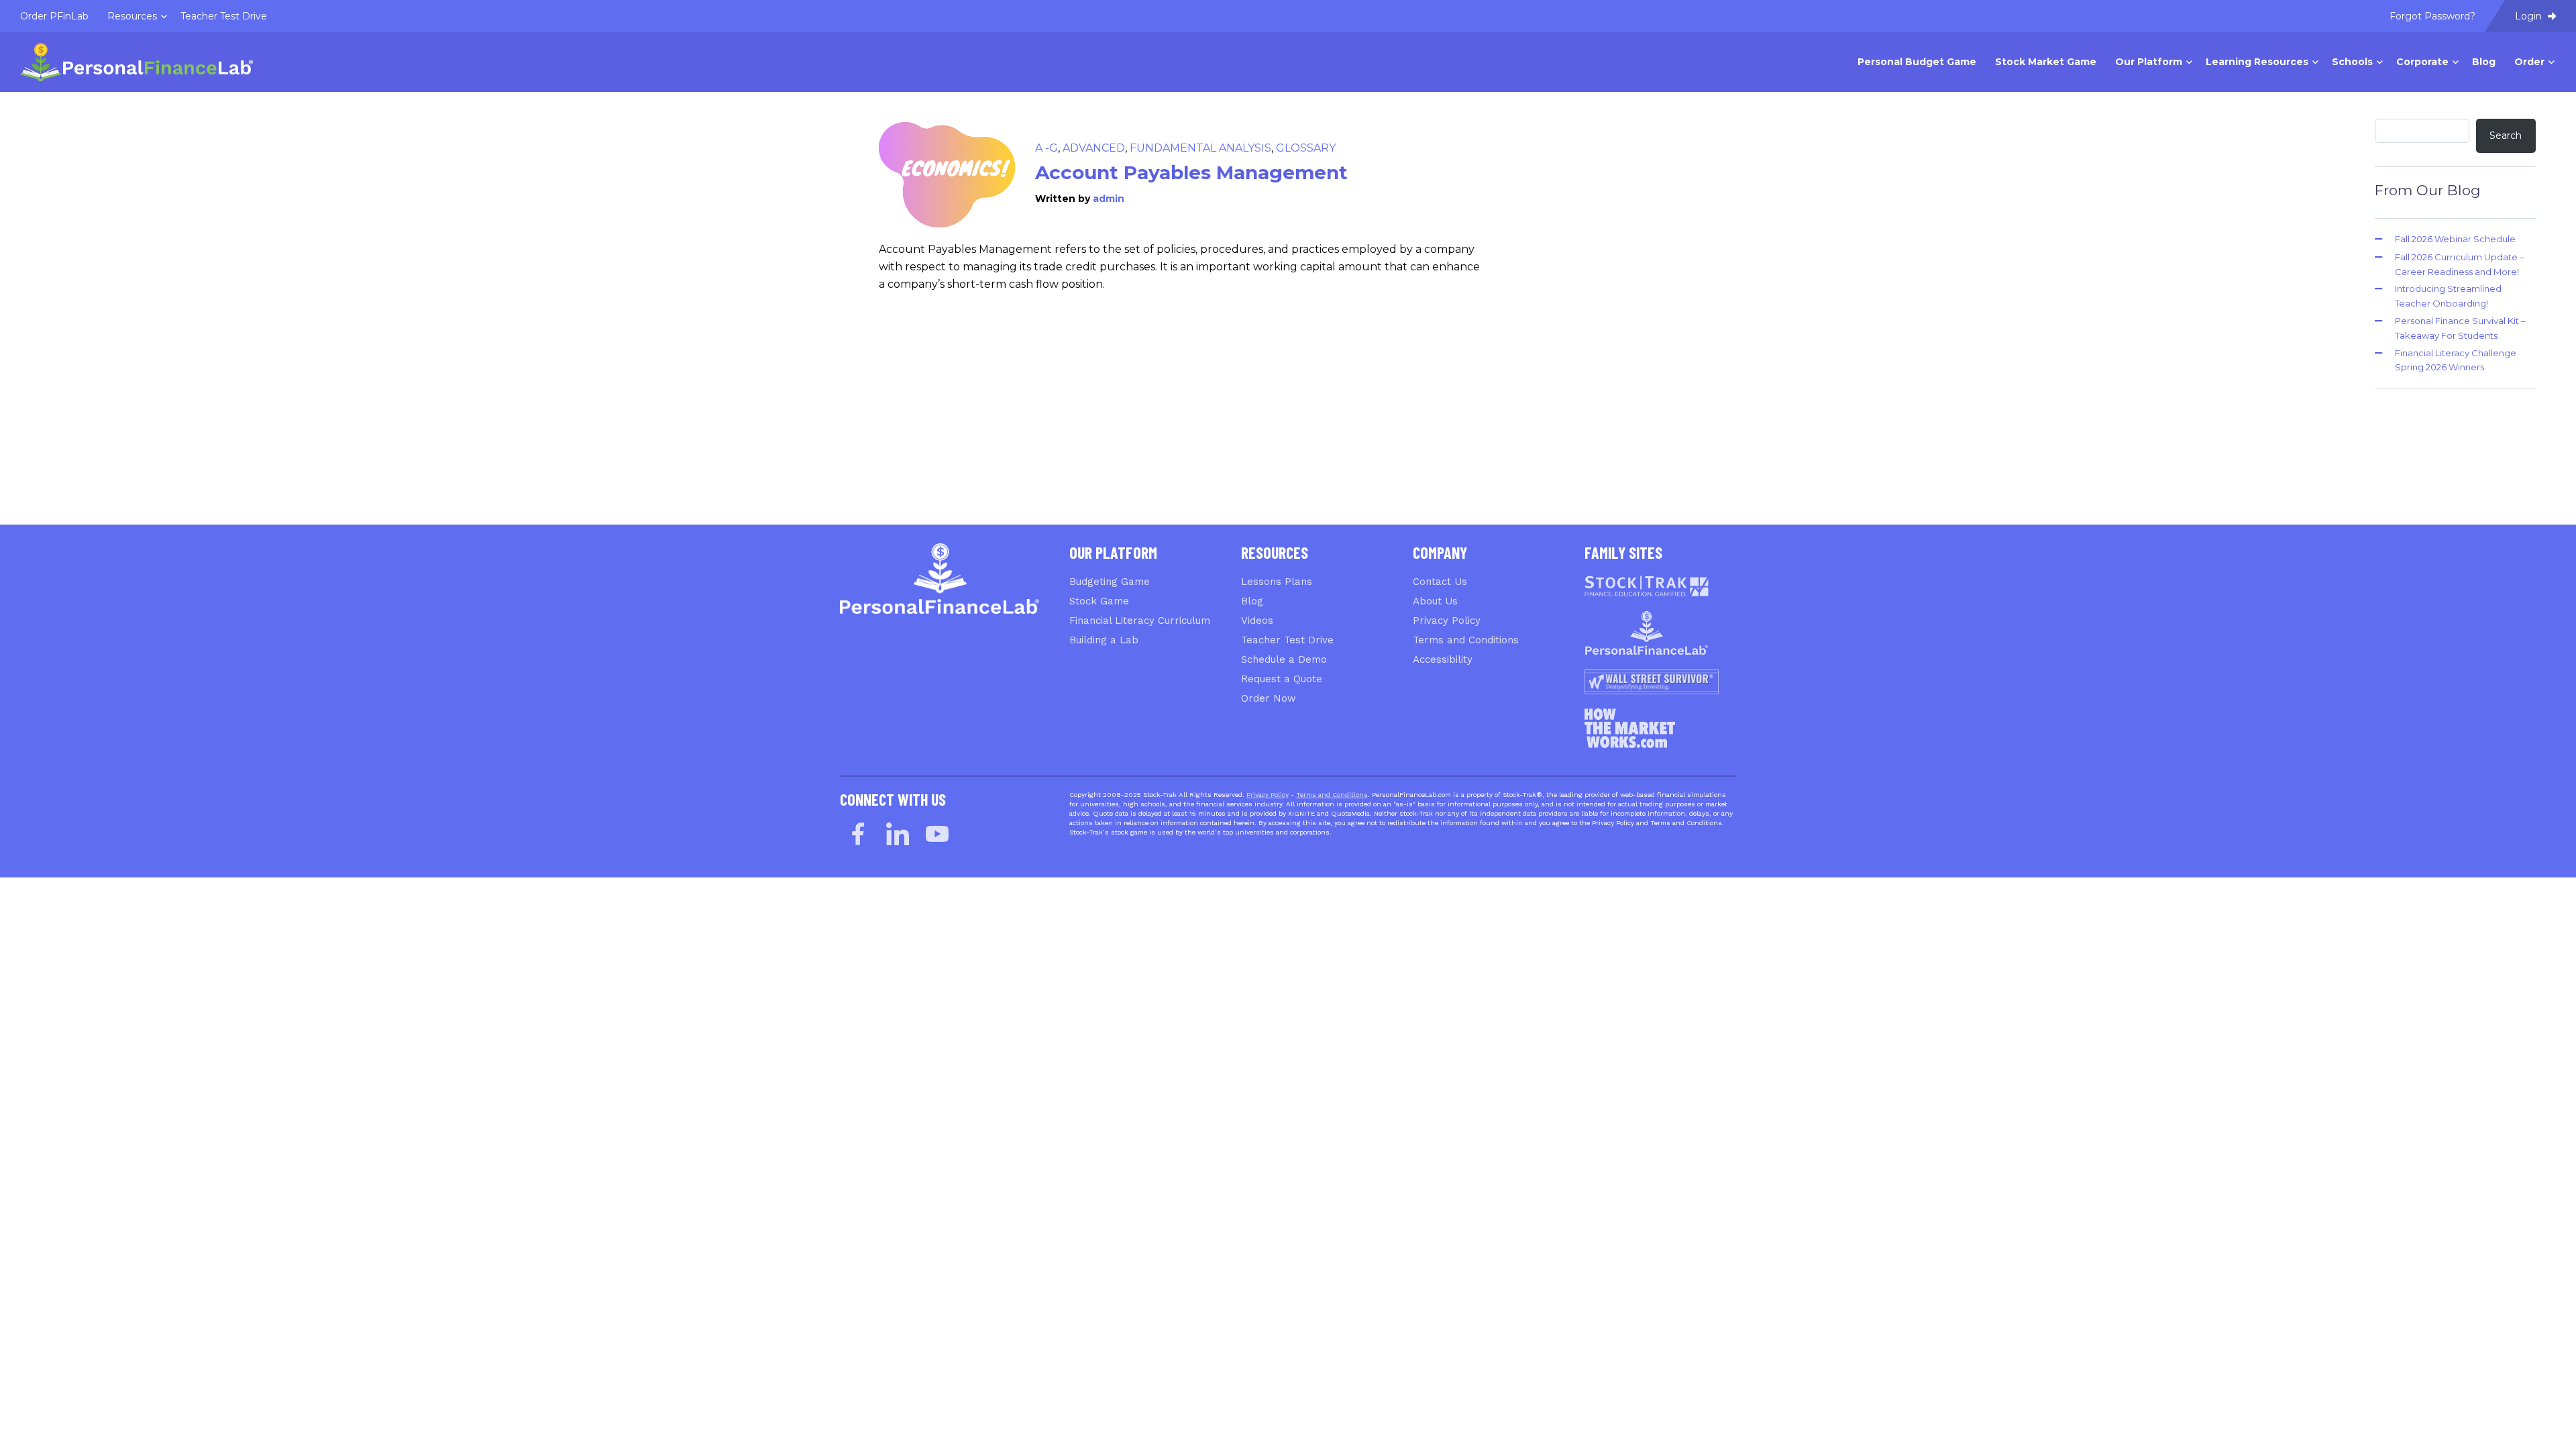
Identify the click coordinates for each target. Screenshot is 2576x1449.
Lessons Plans (1277, 582)
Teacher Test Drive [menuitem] (224, 16)
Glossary (1306, 148)
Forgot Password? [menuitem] (2432, 16)
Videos (1257, 621)
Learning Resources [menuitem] (2257, 62)
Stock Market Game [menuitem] (2046, 62)
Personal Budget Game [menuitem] (1917, 62)
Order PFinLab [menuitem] (54, 16)
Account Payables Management (1191, 172)
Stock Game (1099, 601)
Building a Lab (1104, 640)
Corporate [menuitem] (2422, 62)
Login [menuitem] (2530, 16)
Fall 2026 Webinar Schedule (2455, 239)
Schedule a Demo (1284, 659)
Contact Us (1440, 582)
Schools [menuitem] (2352, 62)
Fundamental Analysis (1200, 148)
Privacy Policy (1447, 621)
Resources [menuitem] (132, 16)
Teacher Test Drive (1287, 640)
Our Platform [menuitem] (2149, 62)
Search (2506, 136)
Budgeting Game (1110, 582)
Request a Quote (1282, 679)
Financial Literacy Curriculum (1140, 621)
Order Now (1269, 698)
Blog (1252, 601)
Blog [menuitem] (2484, 62)
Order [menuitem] (2529, 62)
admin (1109, 199)
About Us (1435, 601)
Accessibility (1443, 659)
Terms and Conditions (1466, 640)
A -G (1046, 148)
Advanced (1094, 148)
